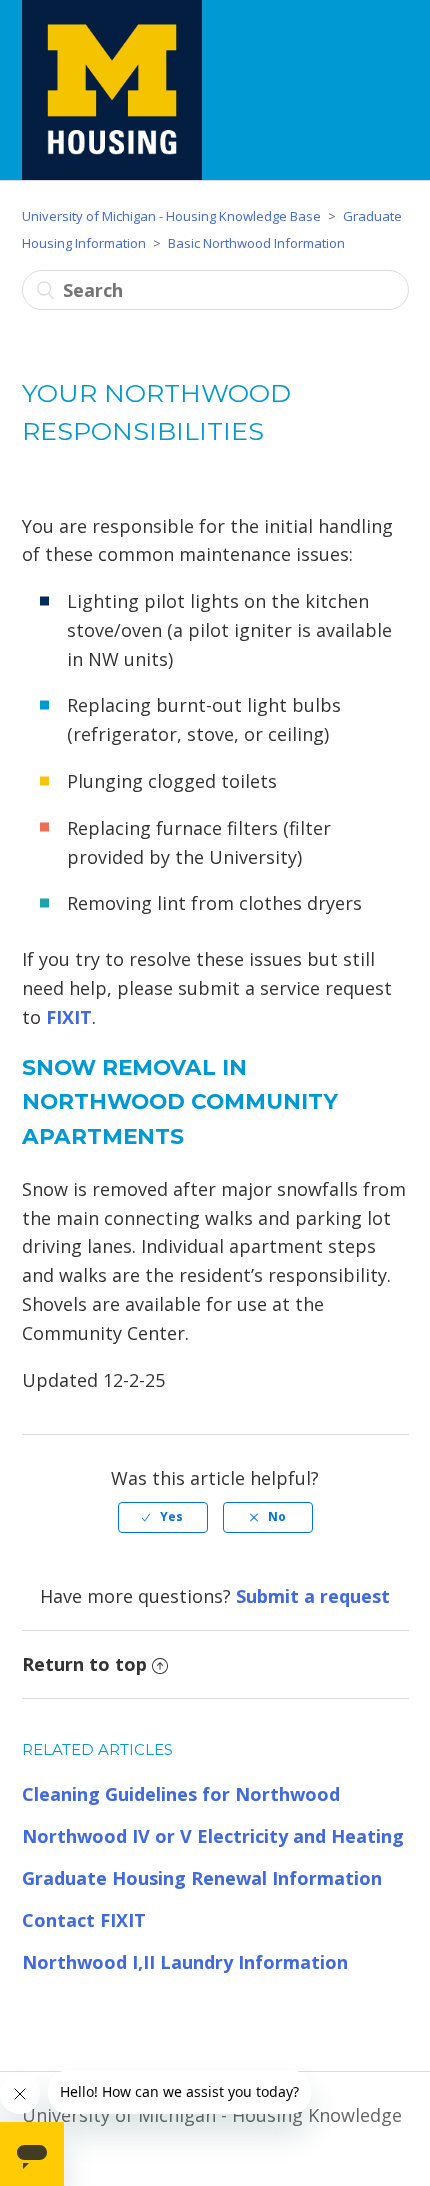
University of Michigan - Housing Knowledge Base (171, 216)
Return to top (84, 1664)
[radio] (163, 1517)
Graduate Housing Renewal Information (202, 1878)
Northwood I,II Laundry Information (185, 1962)
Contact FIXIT (84, 1920)
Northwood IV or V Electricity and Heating (213, 1836)
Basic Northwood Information (256, 243)
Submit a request (313, 1596)
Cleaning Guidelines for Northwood (181, 1794)
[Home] (112, 90)
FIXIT (69, 1017)
